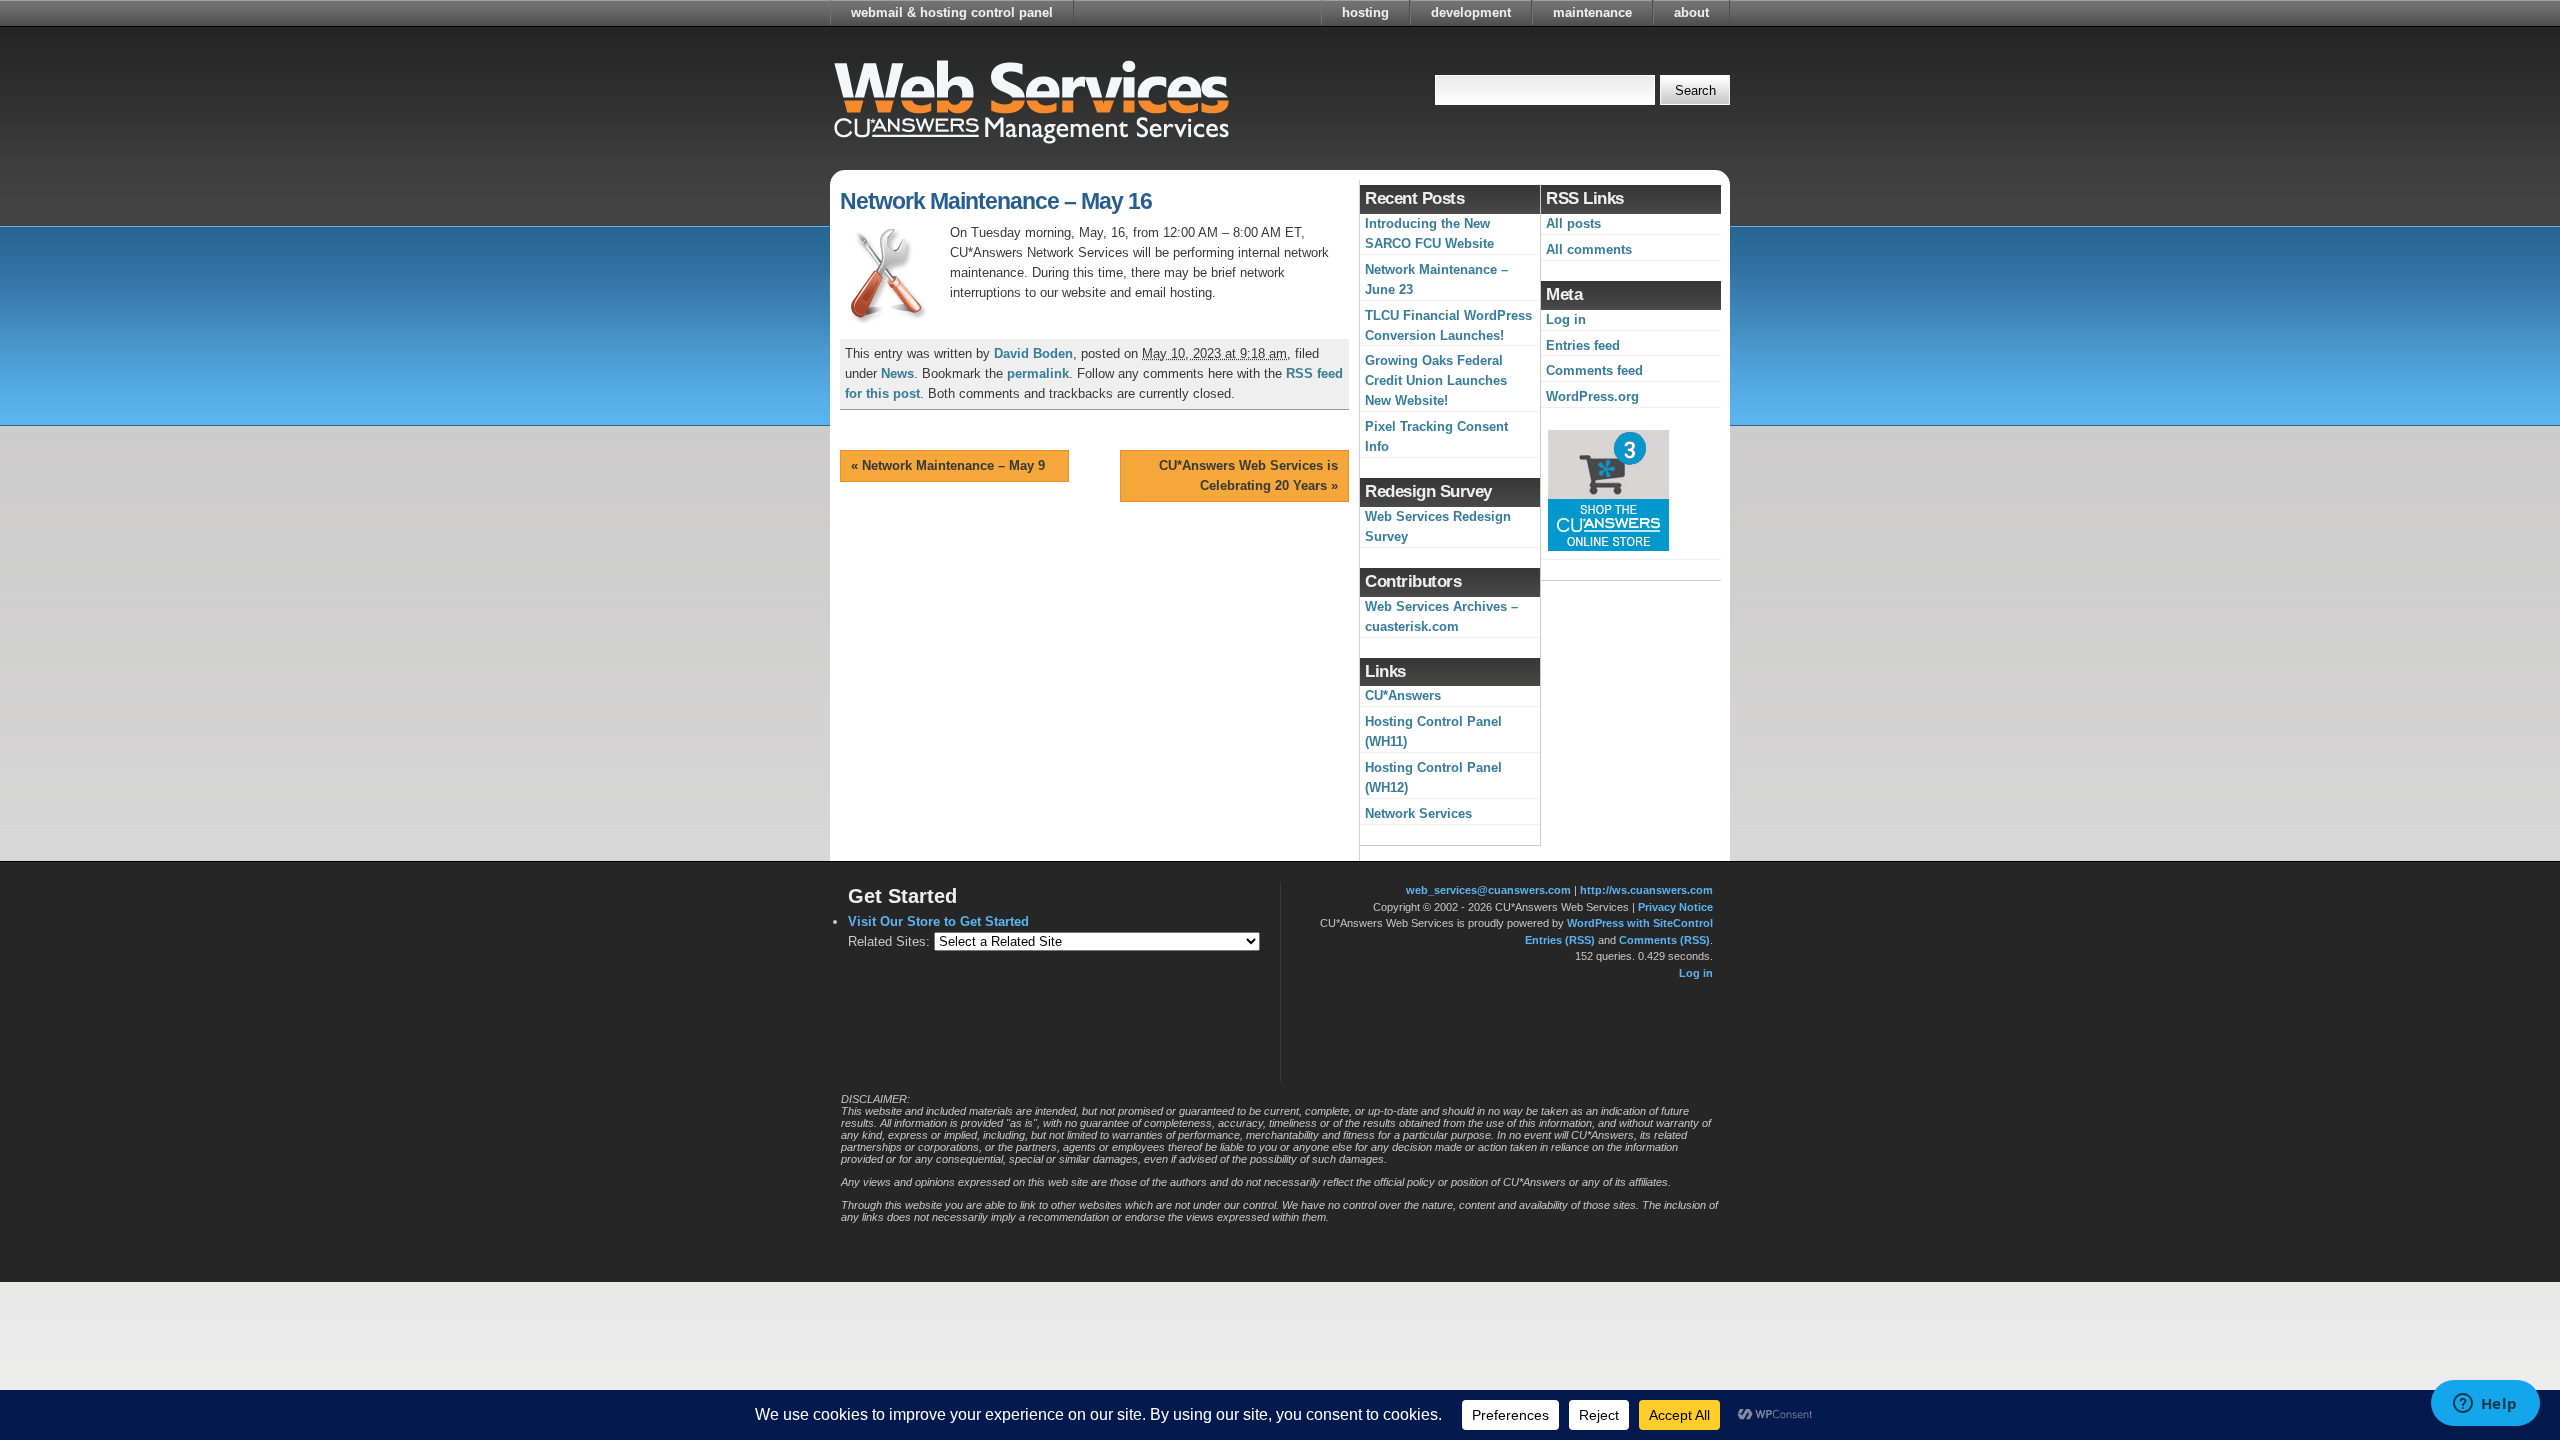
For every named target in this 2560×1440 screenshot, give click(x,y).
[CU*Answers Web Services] (1030, 95)
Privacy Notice (1675, 907)
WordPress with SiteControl (1640, 923)
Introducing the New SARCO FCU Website (1429, 233)
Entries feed (1583, 345)
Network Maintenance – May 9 (948, 465)
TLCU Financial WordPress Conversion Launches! (1448, 325)
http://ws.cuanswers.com (1646, 890)
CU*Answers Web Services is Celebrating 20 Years (1248, 475)
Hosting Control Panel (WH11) (1433, 731)
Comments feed (1594, 370)
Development (1471, 12)
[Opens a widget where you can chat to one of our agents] (2485, 1405)
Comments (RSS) (1664, 940)
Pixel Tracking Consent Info (1436, 436)
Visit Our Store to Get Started (938, 921)
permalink (1038, 373)
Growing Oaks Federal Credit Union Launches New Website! (1436, 380)
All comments (1589, 249)
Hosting (1365, 12)
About (1691, 12)
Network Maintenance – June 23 (1436, 279)
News (897, 373)
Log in (1566, 319)
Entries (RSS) (1560, 940)
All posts (1573, 223)
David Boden (1033, 353)
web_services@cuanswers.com (1488, 890)
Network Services (1418, 813)
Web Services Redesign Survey (1438, 526)
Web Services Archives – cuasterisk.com (1441, 616)
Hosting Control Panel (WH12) (1433, 777)
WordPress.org (1592, 396)
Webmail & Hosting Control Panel (952, 12)
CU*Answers (1403, 695)
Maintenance (1592, 12)
